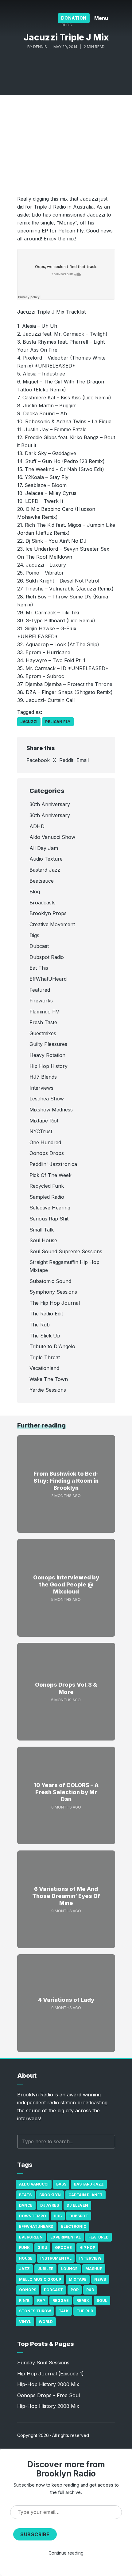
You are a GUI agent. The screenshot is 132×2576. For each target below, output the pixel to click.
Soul (102, 2301)
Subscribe (35, 2534)
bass (61, 2184)
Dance (26, 2205)
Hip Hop (87, 2248)
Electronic (74, 2226)
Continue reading (66, 2553)
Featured (99, 2237)
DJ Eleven (77, 2205)
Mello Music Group (40, 2279)
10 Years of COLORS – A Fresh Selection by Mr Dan (66, 1792)
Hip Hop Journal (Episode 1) (50, 2374)
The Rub (85, 2311)
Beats (25, 2195)
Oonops (28, 2290)
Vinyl (25, 2322)
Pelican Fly (71, 231)
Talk (64, 2311)
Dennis (40, 47)
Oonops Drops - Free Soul (49, 2395)
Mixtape (78, 2279)
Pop (75, 2290)
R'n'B (24, 2301)
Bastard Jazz (89, 2184)
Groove (63, 2248)
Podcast (53, 2290)
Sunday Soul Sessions (43, 2363)
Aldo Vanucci (34, 2184)
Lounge (69, 2269)
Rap (41, 2301)
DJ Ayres (50, 2205)
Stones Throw (35, 2311)
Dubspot (79, 2216)
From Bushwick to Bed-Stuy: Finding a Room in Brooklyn (66, 1481)
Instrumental (56, 2258)
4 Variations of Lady (66, 2000)
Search (107, 2142)
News (100, 2279)
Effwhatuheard (36, 2226)
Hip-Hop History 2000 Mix (48, 2384)
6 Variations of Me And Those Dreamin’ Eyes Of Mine (66, 1896)
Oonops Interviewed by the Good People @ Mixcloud (66, 1585)
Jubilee (45, 2269)
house (26, 2258)
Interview (90, 2258)
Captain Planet (85, 2195)
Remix (83, 2301)
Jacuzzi (89, 199)
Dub (58, 2216)
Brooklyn (50, 2195)
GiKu (42, 2248)
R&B (90, 2290)
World (46, 2322)
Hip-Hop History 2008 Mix (48, 2406)
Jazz (24, 2269)
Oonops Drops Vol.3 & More (66, 1688)
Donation (74, 18)
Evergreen (31, 2237)
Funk (24, 2248)
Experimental (66, 2237)
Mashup (94, 2269)
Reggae (61, 2301)
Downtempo (33, 2216)
